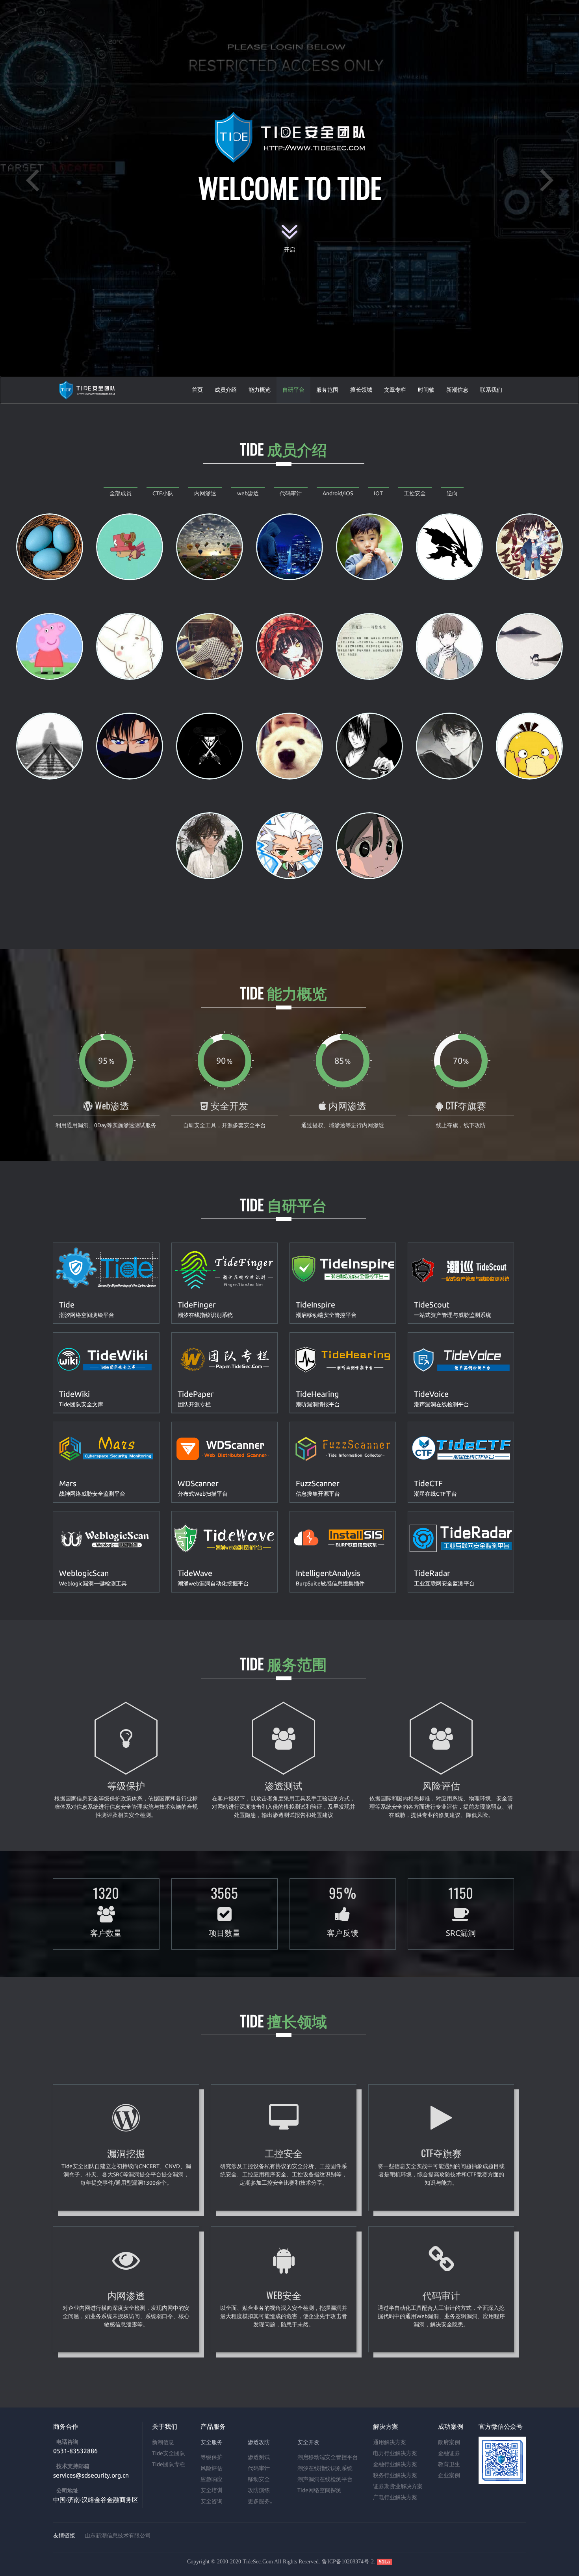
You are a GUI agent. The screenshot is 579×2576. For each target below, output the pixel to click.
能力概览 (260, 390)
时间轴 (426, 390)
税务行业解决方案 (395, 2475)
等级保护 (212, 2457)
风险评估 (212, 2468)
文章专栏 (395, 390)
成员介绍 (226, 390)
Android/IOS (338, 493)
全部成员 (121, 493)
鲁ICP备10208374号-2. (349, 2562)
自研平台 (293, 390)
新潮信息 (457, 390)
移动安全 (259, 2479)
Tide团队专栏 (169, 2464)
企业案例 (449, 2475)
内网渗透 (205, 493)
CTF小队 (163, 493)
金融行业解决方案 (395, 2464)
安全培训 (212, 2490)
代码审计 (291, 493)
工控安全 (415, 493)
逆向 (452, 493)
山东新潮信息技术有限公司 (118, 2535)
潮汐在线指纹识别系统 (325, 2468)
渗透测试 (259, 2457)
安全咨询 (212, 2501)
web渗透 (248, 493)
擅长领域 (361, 390)
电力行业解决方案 (395, 2453)
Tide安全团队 (169, 2453)
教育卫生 (449, 2464)
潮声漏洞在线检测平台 (325, 2479)
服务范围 (327, 390)
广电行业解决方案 (395, 2497)
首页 (197, 390)
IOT (378, 493)
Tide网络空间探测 (319, 2490)
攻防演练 (259, 2490)
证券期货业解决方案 (398, 2486)
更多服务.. (260, 2501)
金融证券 (449, 2453)
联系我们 (491, 390)
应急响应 (212, 2479)
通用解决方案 (390, 2442)
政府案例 (449, 2442)
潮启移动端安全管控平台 (328, 2457)
